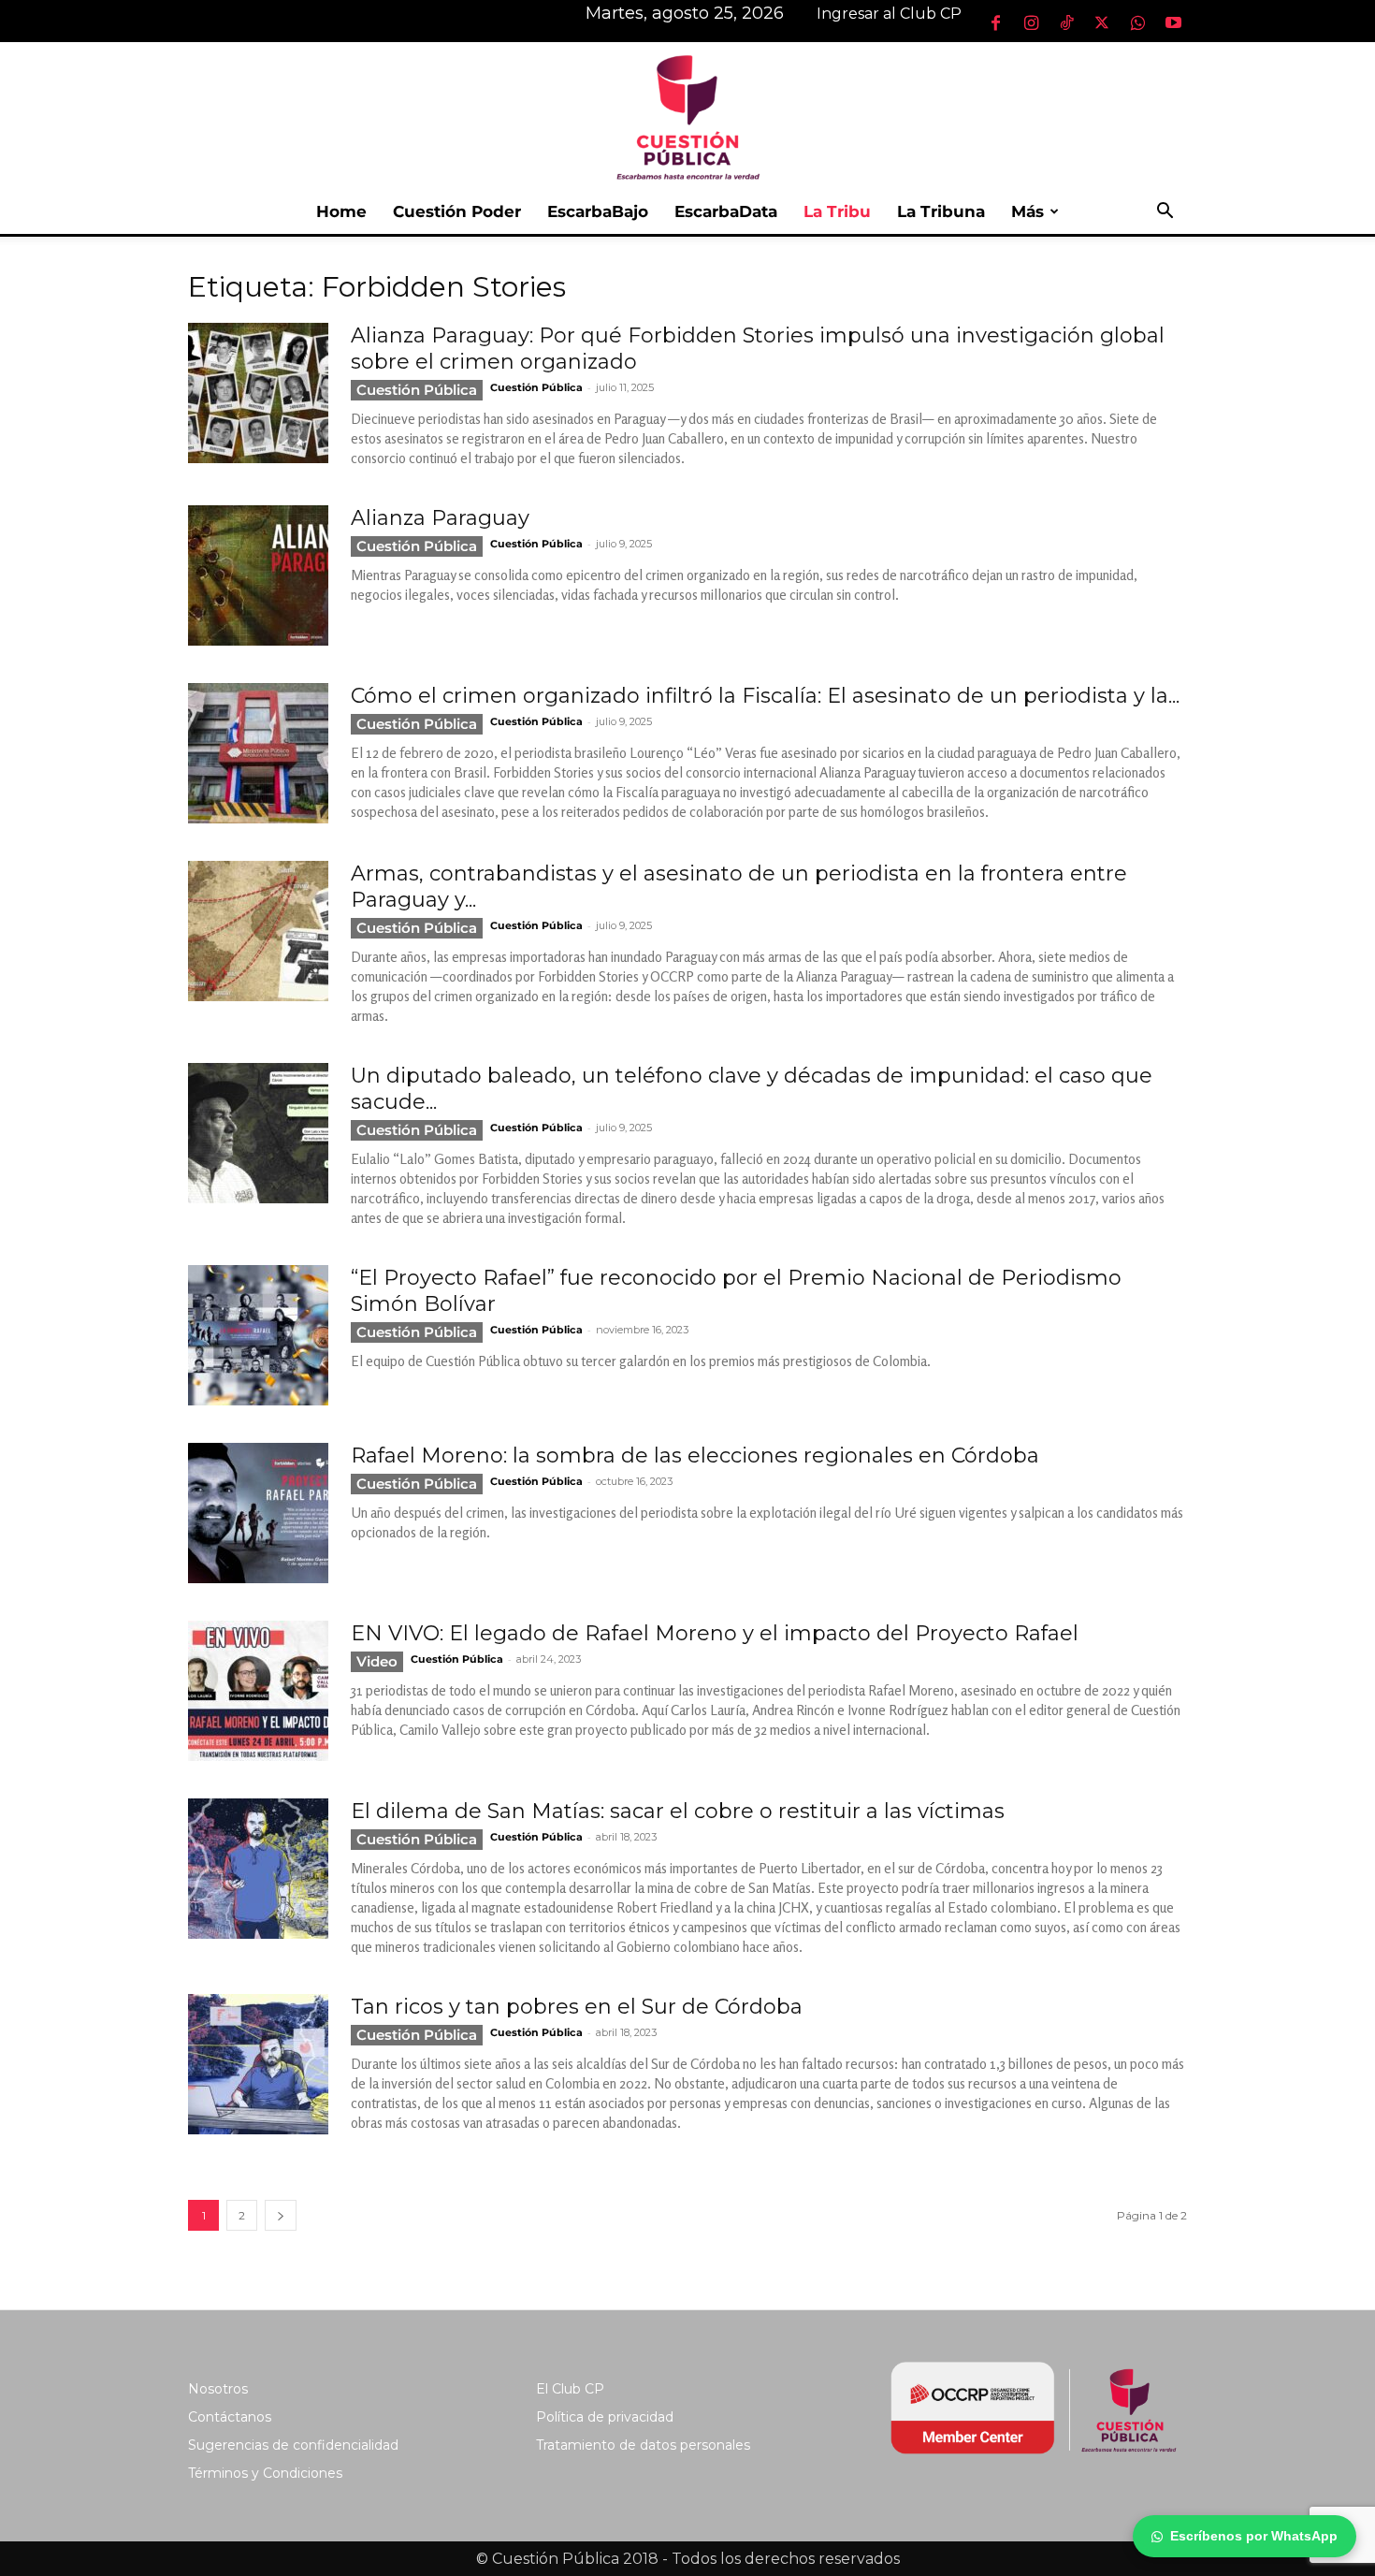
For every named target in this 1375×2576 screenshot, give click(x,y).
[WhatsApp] (1137, 22)
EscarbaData (726, 211)
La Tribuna (941, 211)
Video (377, 1661)
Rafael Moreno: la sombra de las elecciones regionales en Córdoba (695, 1455)
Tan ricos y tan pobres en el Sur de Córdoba (577, 2007)
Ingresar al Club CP (889, 14)
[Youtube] (1173, 22)
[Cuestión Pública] (687, 116)
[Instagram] (1031, 22)
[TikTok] (1066, 22)
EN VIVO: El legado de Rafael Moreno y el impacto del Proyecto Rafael (715, 1633)
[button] (1165, 213)
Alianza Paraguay (440, 518)
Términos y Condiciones (265, 2473)
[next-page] (281, 2215)
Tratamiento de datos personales (643, 2445)
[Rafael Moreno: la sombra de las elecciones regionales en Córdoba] (258, 1513)
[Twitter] (1102, 22)
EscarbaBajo (598, 211)
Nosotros (218, 2389)
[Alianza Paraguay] (258, 575)
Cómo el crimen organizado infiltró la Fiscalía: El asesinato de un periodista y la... (765, 696)
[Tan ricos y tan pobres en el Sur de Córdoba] (258, 2064)
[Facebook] (995, 22)
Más (1028, 211)
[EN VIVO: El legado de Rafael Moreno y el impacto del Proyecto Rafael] (258, 1691)
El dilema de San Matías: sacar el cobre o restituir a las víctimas (678, 1811)
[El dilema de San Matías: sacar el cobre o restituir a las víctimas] (258, 1869)
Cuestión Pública (417, 390)
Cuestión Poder (457, 211)
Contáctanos (230, 2417)
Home (341, 211)
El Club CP (570, 2389)
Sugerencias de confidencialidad (293, 2445)
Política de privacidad (605, 2417)
